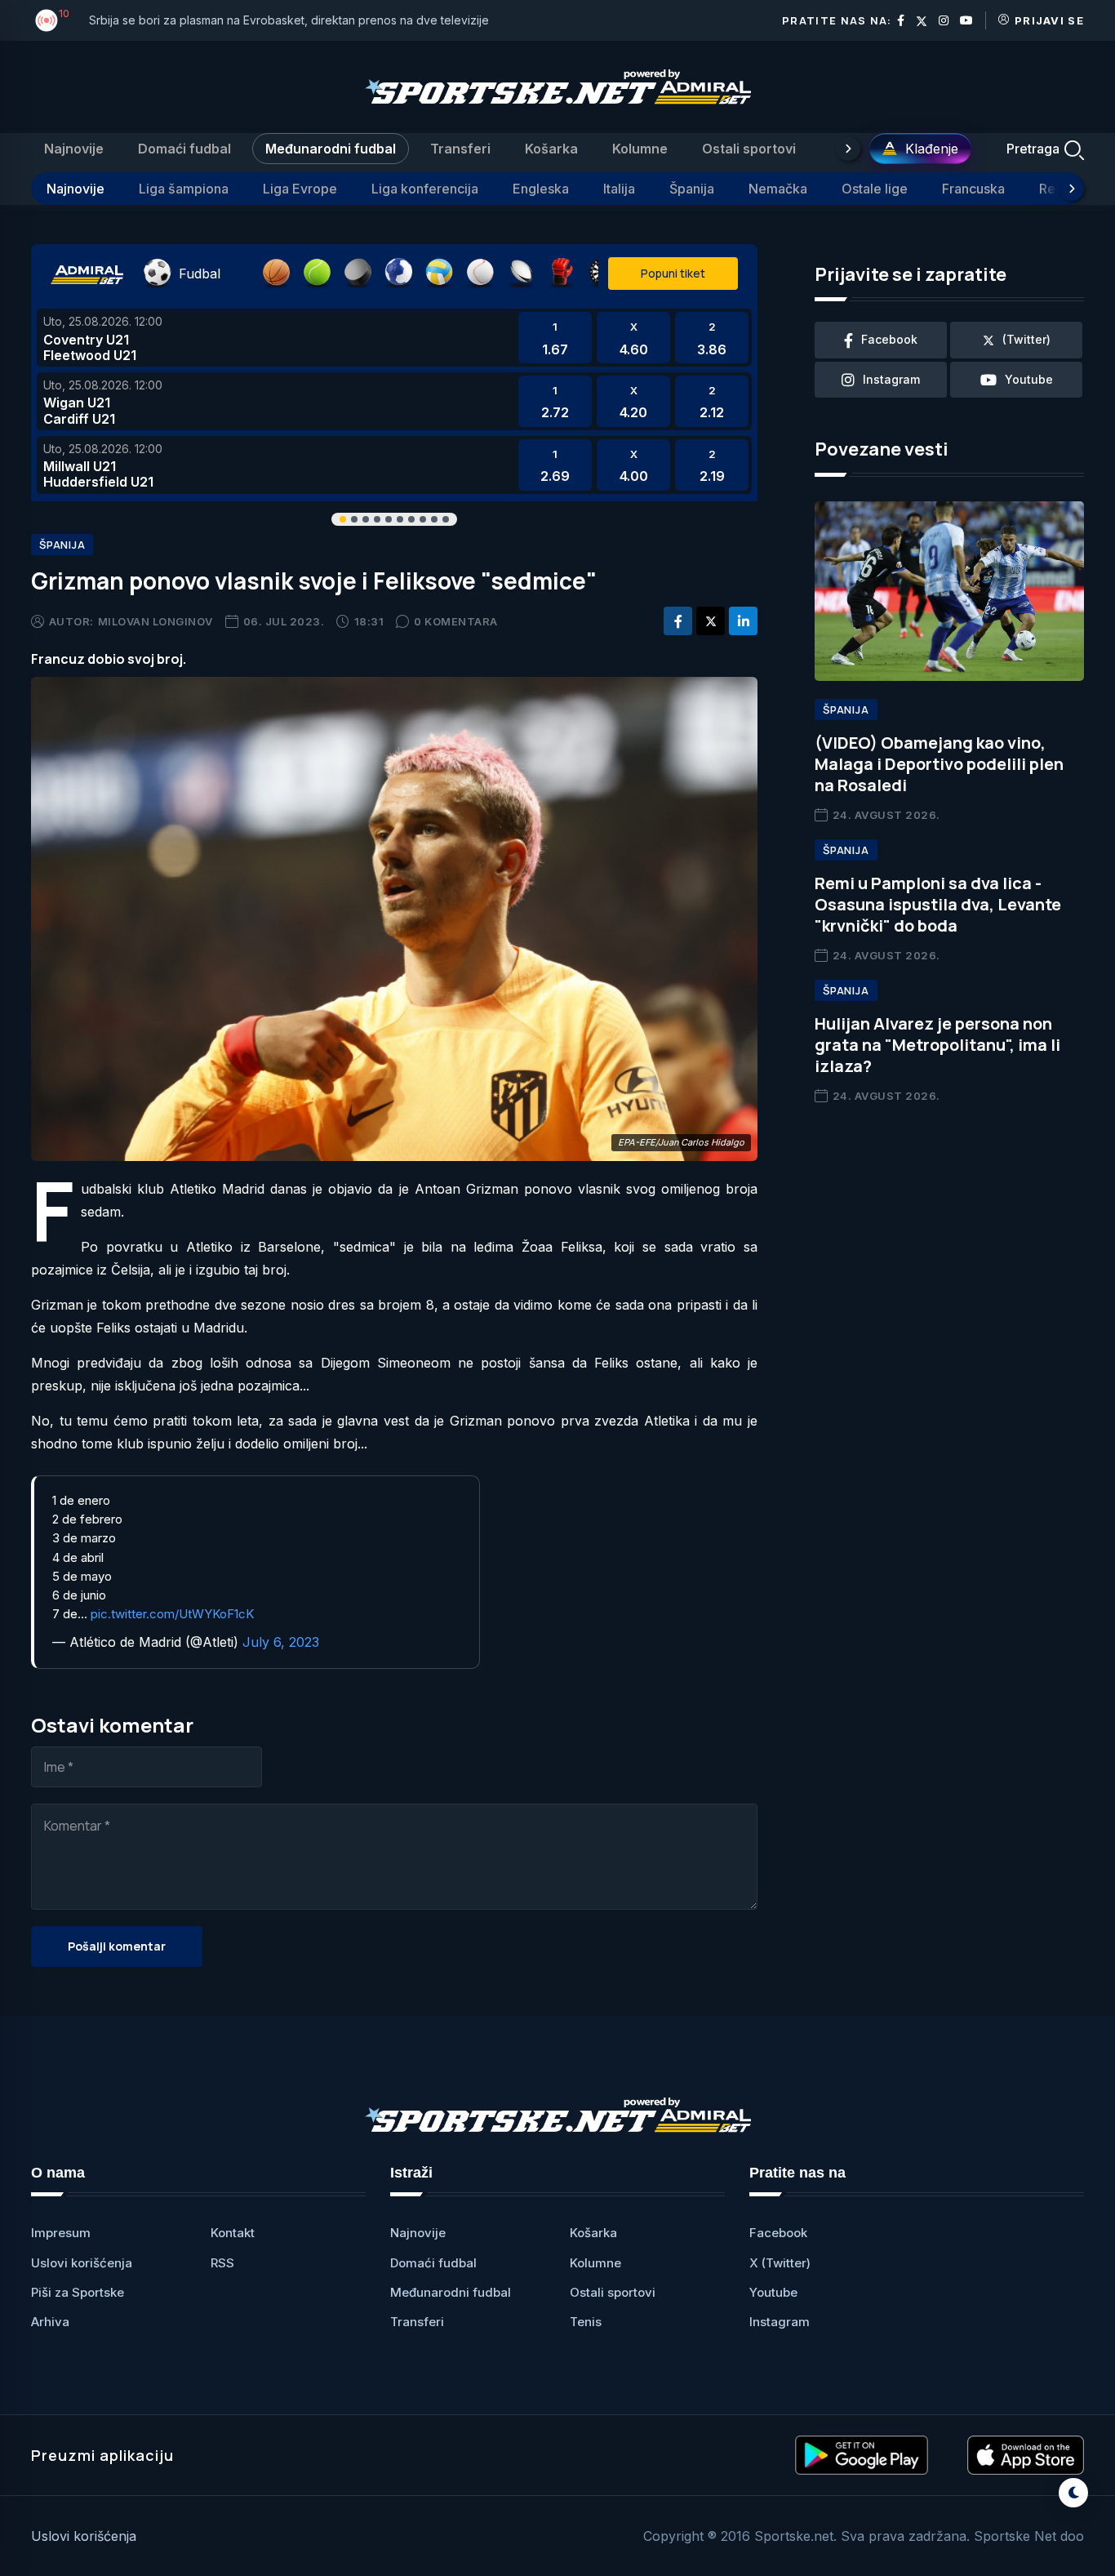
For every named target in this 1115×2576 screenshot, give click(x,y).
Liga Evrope (300, 189)
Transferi (460, 149)
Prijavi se (1049, 20)
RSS (222, 2263)
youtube (1029, 379)
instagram (891, 379)
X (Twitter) (780, 2263)
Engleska (541, 189)
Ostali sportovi (749, 149)
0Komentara (456, 621)
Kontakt (233, 2233)
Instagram (780, 2322)
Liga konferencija (425, 189)
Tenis (586, 2322)
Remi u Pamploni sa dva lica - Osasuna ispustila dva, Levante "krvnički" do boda (938, 904)
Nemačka (778, 189)
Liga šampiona (184, 189)
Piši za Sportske (78, 2292)
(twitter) (1026, 339)
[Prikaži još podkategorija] (1072, 189)
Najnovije (74, 149)
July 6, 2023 (281, 1642)
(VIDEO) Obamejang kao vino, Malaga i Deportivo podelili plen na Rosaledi (939, 764)
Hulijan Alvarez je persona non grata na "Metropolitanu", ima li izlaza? (937, 1045)
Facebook (778, 2233)
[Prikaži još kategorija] (848, 149)
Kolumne (640, 149)
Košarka (551, 149)
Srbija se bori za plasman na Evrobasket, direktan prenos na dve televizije (289, 20)
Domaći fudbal (184, 149)
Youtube (773, 2292)
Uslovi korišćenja (82, 2263)
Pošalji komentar (117, 1946)
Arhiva (50, 2322)
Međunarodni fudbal (331, 149)
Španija (692, 189)
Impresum (61, 2233)
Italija (619, 189)
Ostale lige (875, 189)
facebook (889, 339)
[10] (47, 20)
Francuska (973, 189)
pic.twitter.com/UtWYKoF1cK (172, 1614)
